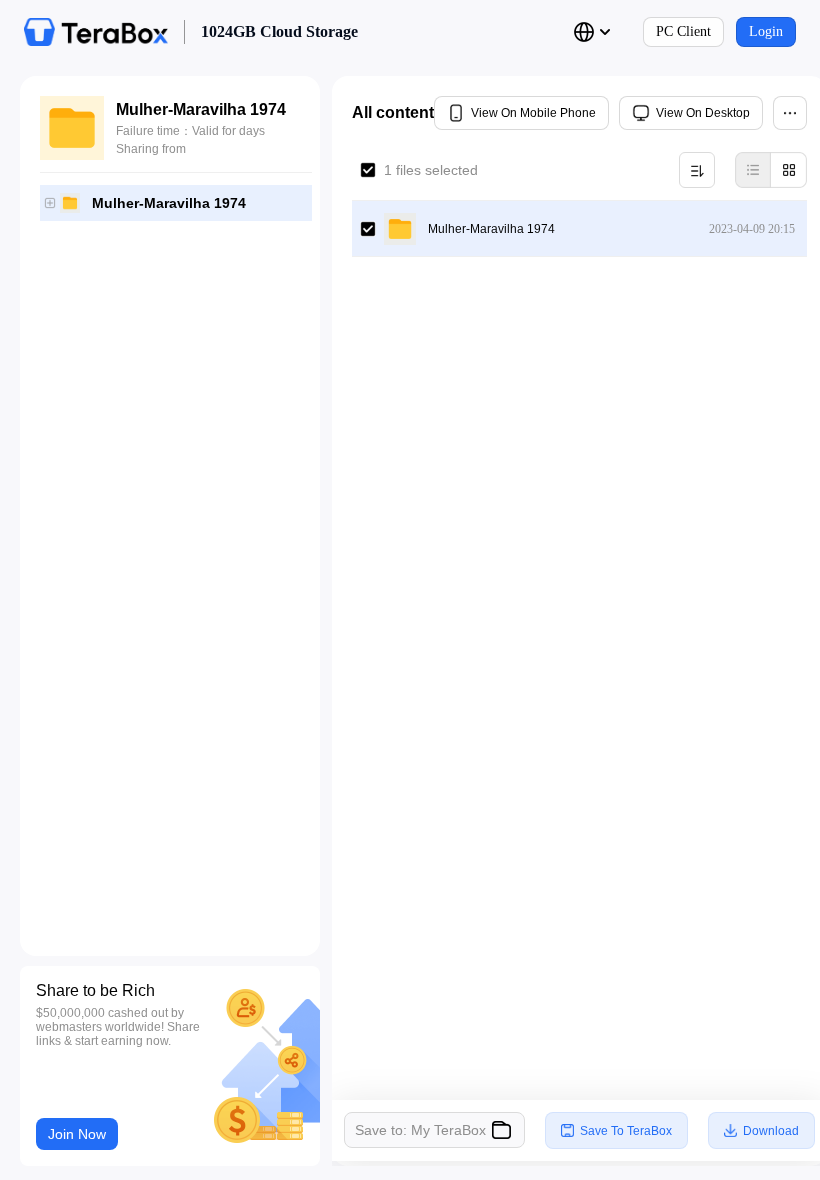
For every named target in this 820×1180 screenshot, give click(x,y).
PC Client (683, 31)
